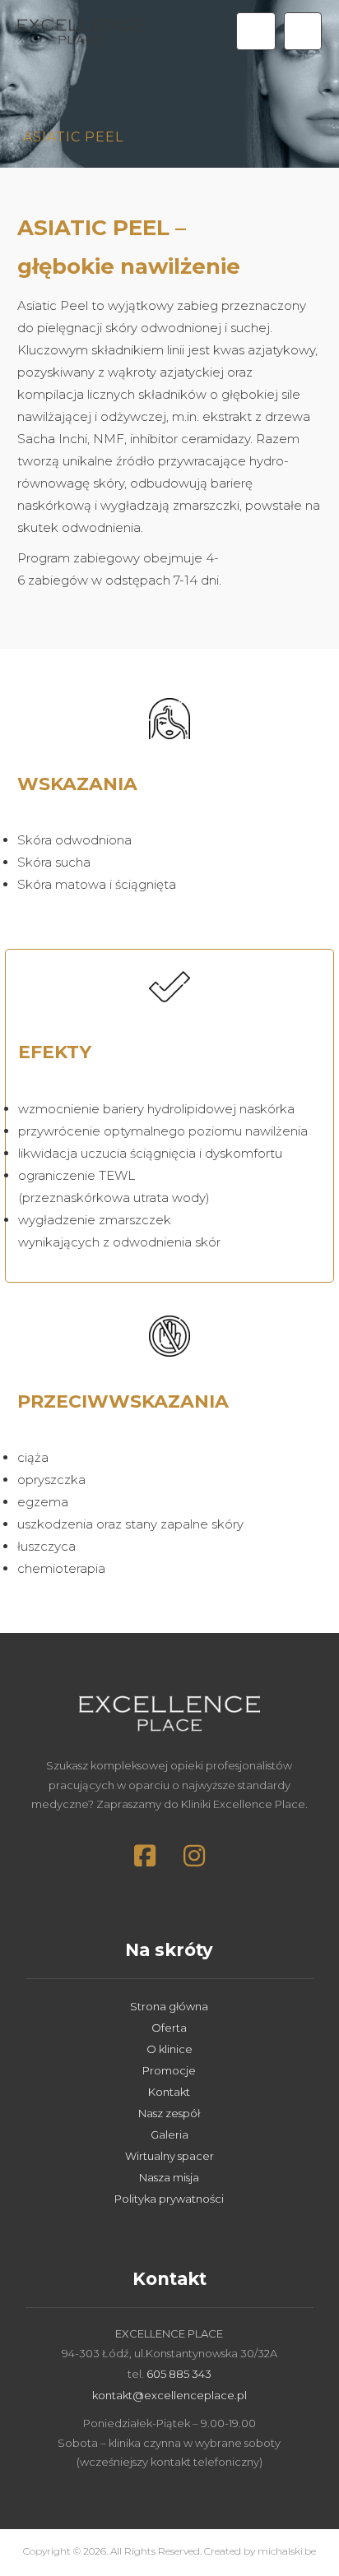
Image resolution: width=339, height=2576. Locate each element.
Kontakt (169, 2092)
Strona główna (169, 2006)
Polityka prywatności (169, 2199)
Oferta (169, 2028)
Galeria (169, 2134)
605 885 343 (179, 2374)
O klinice (169, 2049)
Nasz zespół (169, 2113)
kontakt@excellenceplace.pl (169, 2395)
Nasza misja (169, 2177)
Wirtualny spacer (169, 2156)
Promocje (169, 2070)
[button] (303, 31)
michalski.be (287, 2551)
